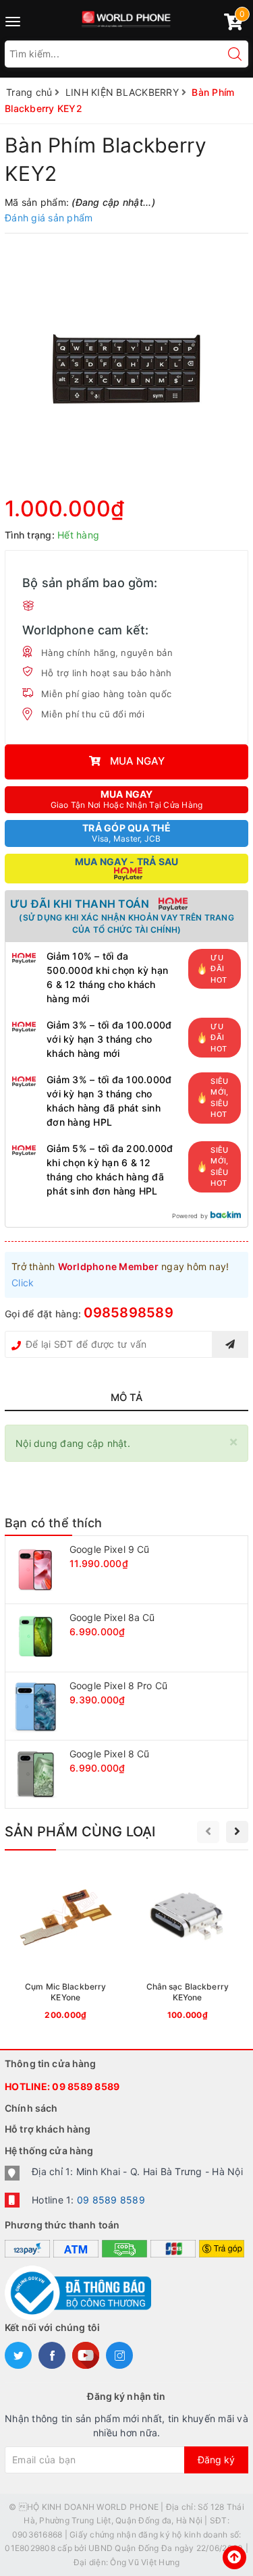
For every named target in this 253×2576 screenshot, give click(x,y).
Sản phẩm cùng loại (80, 1832)
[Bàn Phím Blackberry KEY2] (126, 369)
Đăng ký (216, 2460)
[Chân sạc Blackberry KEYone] (188, 1946)
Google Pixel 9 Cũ (109, 1549)
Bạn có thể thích (53, 1523)
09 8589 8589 (86, 2086)
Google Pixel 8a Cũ (112, 1617)
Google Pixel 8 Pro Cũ (118, 1686)
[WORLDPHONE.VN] (126, 17)
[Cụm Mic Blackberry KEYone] (66, 1946)
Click (23, 1283)
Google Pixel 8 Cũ (109, 1754)
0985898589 (129, 1313)
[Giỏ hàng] (233, 25)
